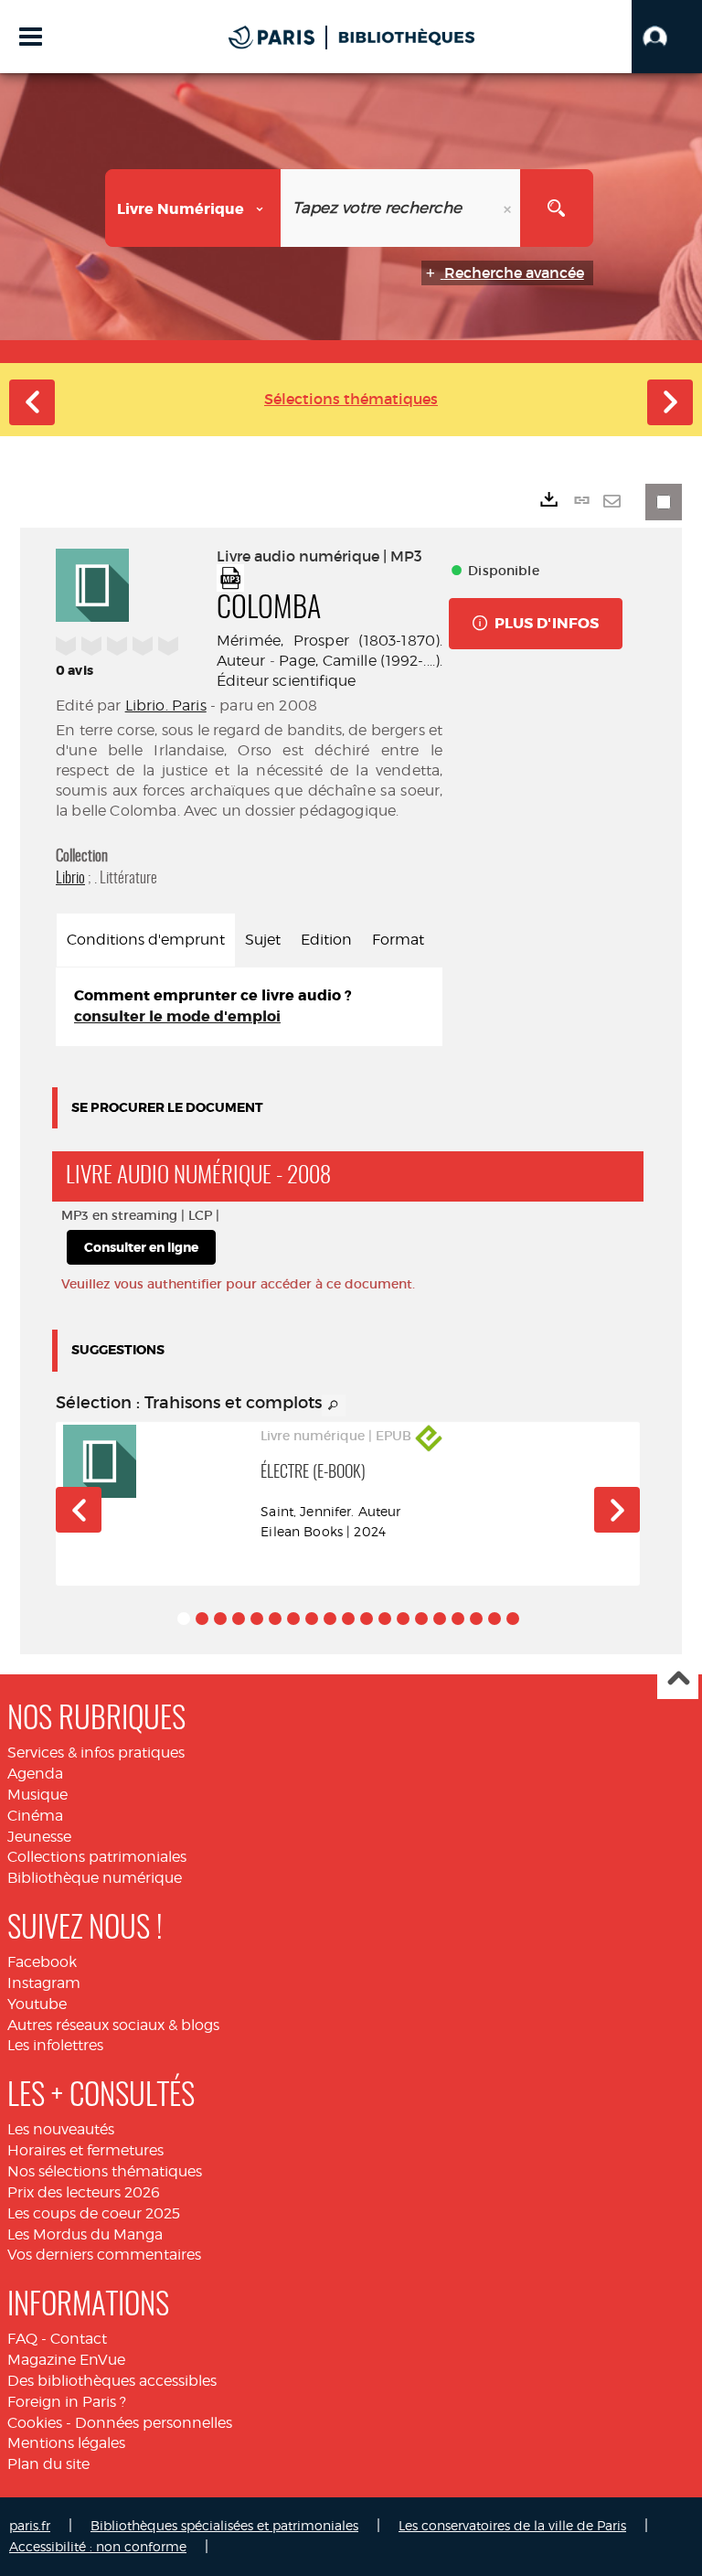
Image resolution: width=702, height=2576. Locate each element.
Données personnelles (154, 2423)
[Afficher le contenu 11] (367, 1619)
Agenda (35, 1774)
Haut (678, 1679)
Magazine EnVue (66, 2360)
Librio (70, 878)
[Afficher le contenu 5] (257, 1619)
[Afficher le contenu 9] (330, 1619)
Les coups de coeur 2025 (94, 2213)
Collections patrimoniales (97, 1857)
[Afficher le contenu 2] (202, 1619)
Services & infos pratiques (96, 1753)
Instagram (44, 1983)
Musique (37, 1795)
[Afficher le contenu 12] (385, 1619)
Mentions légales (66, 2443)
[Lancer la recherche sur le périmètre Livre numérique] (557, 208)
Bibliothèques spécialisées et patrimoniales (224, 2525)
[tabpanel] (249, 1007)
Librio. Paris (166, 705)
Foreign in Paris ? (67, 2402)
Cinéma (35, 1816)
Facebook (42, 1962)
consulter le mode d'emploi (177, 1016)
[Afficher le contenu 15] (440, 1619)
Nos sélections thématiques (105, 2171)
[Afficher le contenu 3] (220, 1619)
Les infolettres (55, 2045)
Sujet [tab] (263, 940)
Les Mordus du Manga (85, 2234)
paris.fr (30, 2525)
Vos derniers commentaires (104, 2255)
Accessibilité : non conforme (98, 2546)
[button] (667, 37)
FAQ (22, 2339)
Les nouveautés (61, 2129)
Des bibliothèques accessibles (112, 2381)
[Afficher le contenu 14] (421, 1619)
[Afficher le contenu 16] (458, 1619)
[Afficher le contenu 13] (403, 1619)
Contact (79, 2339)
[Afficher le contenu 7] (293, 1619)
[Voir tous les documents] (334, 1406)
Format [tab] (398, 940)
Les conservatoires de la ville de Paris (512, 2525)
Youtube (37, 2004)
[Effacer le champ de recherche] (509, 208)
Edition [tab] (326, 940)
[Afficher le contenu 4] (239, 1619)
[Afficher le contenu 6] (275, 1619)
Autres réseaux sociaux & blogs (113, 2025)
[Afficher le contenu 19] (513, 1619)
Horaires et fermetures (85, 2150)
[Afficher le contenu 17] (476, 1619)
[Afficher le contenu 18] (495, 1619)
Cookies (35, 2423)
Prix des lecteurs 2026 (84, 2192)
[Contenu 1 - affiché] (184, 1619)
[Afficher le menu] (31, 37)
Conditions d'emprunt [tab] (146, 940)
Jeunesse (39, 1837)
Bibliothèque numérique (95, 1878)
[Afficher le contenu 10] (348, 1619)
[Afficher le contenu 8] (312, 1619)
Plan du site (48, 2464)
